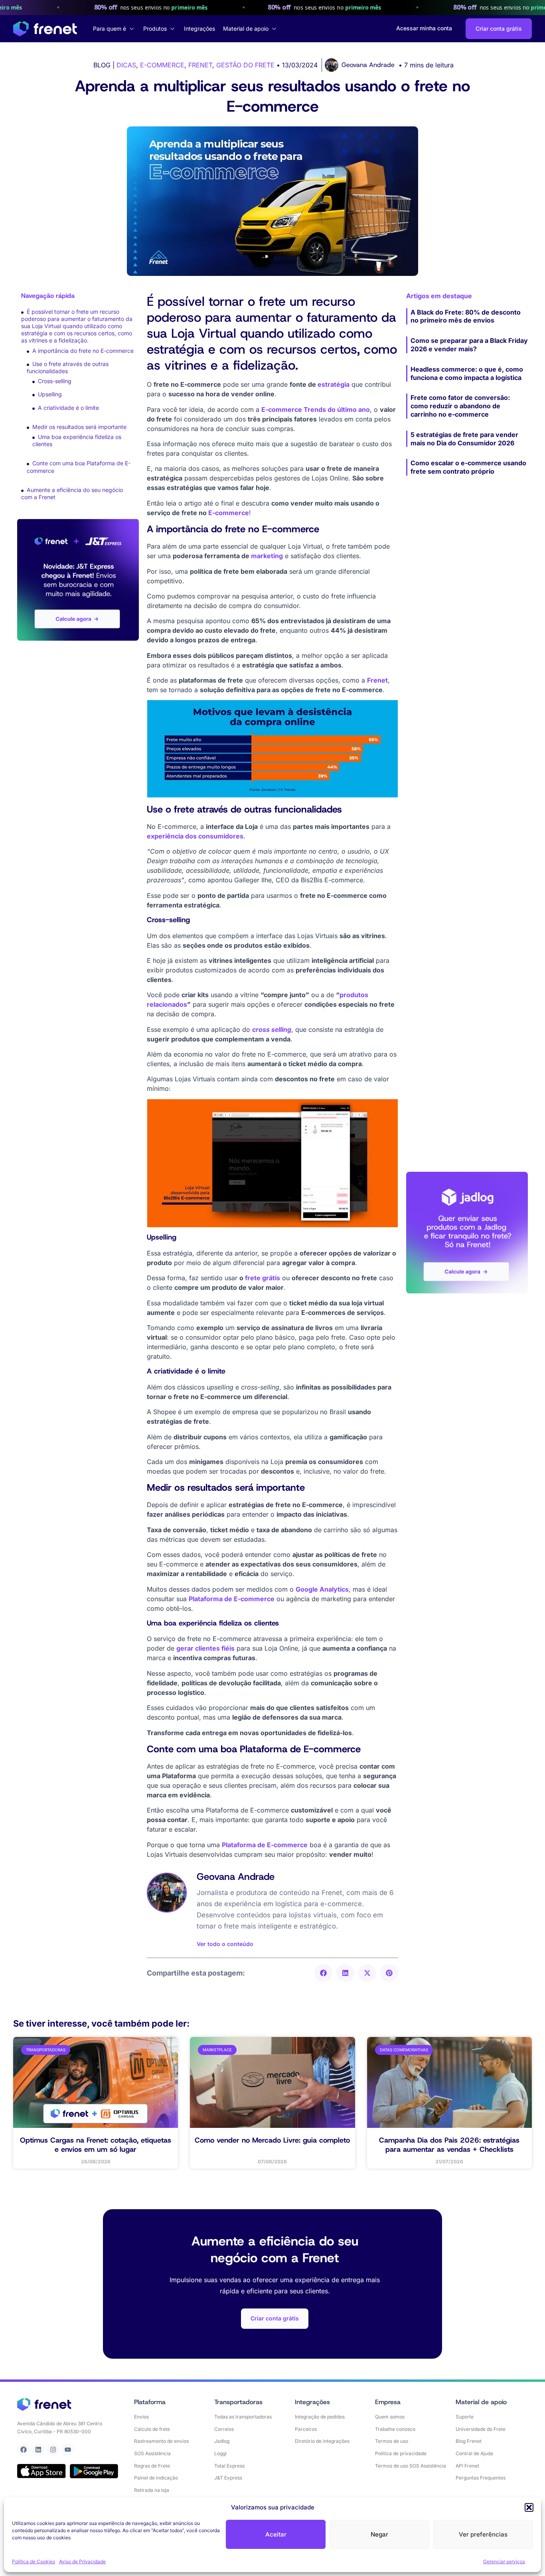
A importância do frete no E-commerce (83, 351)
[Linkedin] (38, 2450)
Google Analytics (322, 1589)
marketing (267, 556)
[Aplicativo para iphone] (41, 2471)
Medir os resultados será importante (79, 427)
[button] (529, 2507)
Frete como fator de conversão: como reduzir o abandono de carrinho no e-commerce (460, 406)
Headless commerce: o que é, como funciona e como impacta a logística (467, 373)
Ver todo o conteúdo (225, 1944)
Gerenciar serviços (504, 2561)
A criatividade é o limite (68, 408)
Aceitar (276, 2534)
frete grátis (263, 1278)
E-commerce (229, 513)
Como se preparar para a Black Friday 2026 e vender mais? (469, 345)
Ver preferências (483, 2534)
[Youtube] (68, 2450)
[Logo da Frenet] (45, 29)
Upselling (50, 394)
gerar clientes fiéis (205, 1648)
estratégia (334, 384)
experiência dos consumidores (195, 836)
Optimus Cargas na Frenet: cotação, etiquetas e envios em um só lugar (96, 2145)
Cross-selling (55, 381)
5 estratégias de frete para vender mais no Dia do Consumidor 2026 (464, 439)
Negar (379, 2534)
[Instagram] (53, 2450)
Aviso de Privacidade (82, 2561)
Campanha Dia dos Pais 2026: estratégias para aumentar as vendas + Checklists (449, 2145)
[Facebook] (24, 2450)
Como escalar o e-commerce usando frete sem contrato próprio (468, 467)
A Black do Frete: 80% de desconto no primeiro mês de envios (466, 316)
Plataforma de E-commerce (232, 1599)
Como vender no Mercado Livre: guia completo (272, 2140)
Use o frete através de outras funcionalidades (68, 367)
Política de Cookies (34, 2561)
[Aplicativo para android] (94, 2471)
